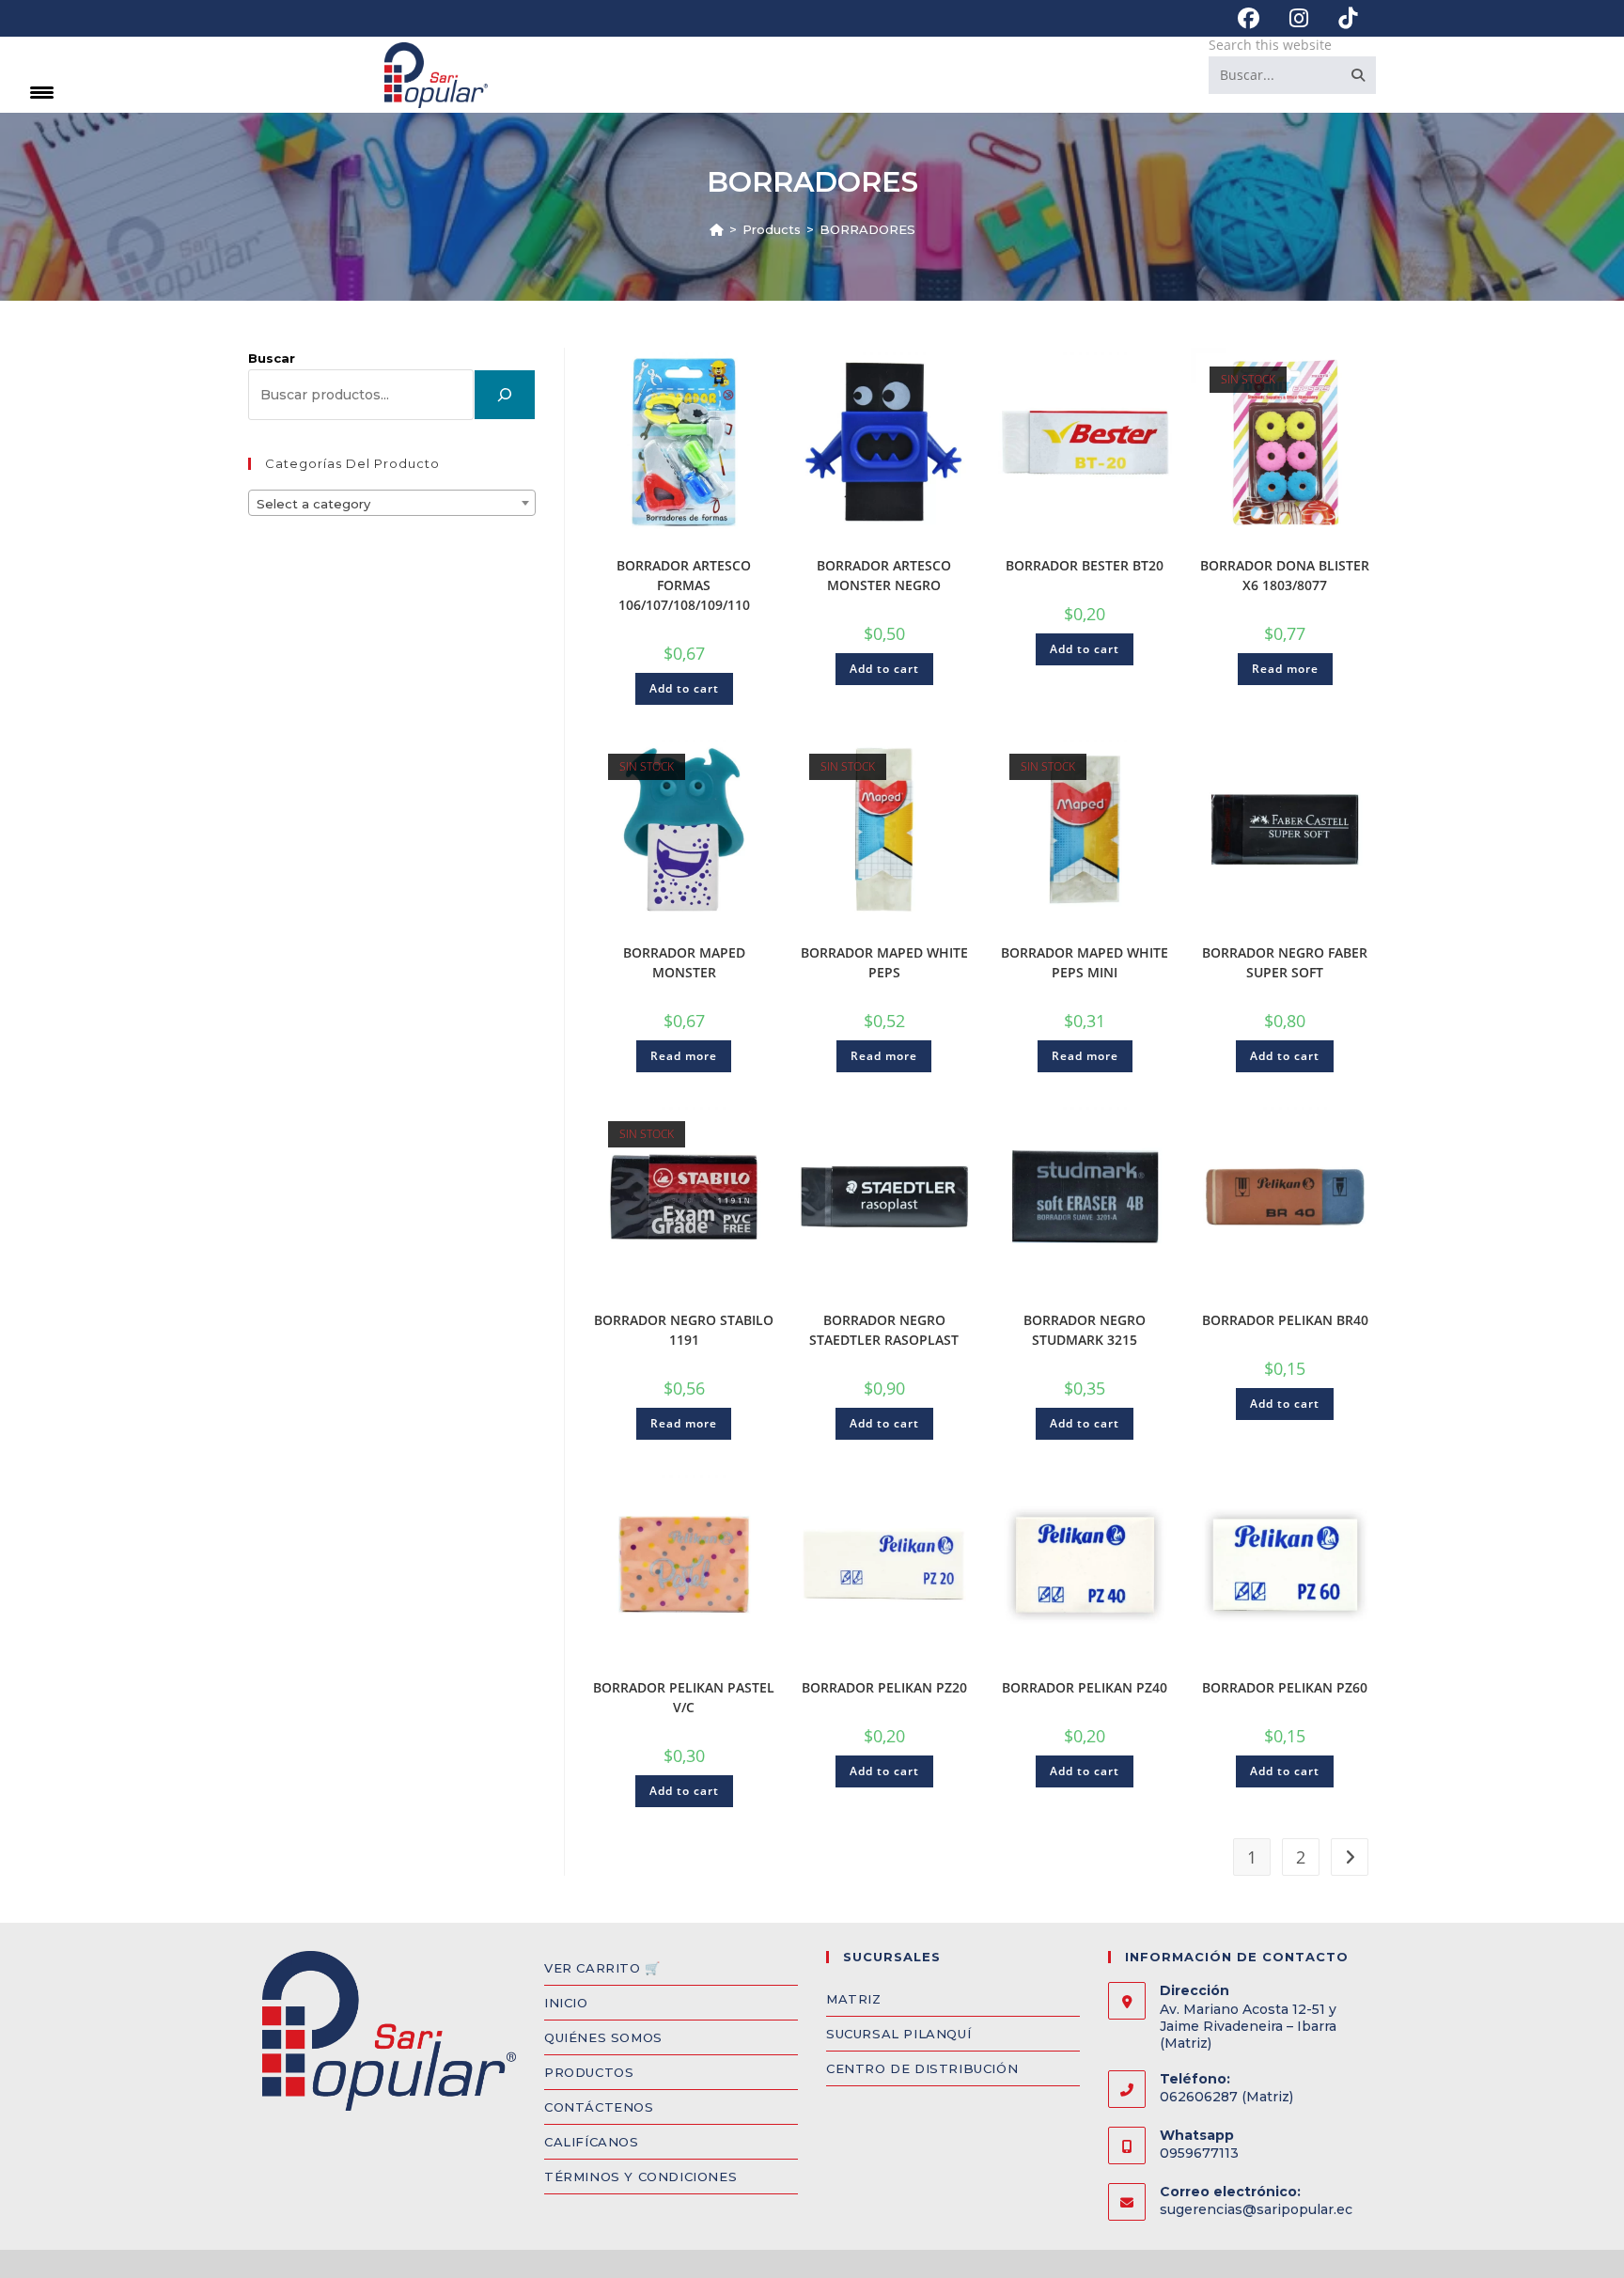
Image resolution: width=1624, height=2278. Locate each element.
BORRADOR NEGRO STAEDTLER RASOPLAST (884, 1330)
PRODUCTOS (589, 2072)
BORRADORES (867, 229)
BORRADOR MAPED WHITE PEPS (884, 962)
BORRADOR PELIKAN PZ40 (1085, 1687)
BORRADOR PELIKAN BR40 (1285, 1320)
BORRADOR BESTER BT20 (1085, 565)
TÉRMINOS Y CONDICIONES (640, 2177)
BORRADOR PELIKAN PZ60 (1285, 1687)
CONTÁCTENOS (599, 2107)
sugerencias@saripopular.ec (1256, 2209)
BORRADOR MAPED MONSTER (684, 962)
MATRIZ (854, 1999)
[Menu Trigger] (42, 92)
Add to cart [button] (684, 688)
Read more (1285, 669)
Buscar (272, 358)
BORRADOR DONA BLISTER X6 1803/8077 (1285, 575)
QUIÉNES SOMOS (603, 2037)
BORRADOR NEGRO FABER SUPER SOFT (1285, 962)
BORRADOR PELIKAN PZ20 (884, 1687)
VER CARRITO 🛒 (602, 1968)
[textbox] (392, 504)
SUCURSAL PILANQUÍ (898, 2034)
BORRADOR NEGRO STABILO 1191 (684, 1330)
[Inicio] (717, 229)
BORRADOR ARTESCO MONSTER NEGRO (884, 575)
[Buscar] (505, 395)
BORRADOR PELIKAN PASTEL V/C (684, 1697)
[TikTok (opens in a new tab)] (1340, 18)
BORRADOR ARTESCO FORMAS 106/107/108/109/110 (684, 585)
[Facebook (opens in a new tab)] (1249, 18)
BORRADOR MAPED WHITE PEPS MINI (1085, 962)
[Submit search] (1358, 75)
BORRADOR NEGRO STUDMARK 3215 (1085, 1330)
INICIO (566, 2003)
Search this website (1270, 45)
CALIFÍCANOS (592, 2142)
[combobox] (392, 503)
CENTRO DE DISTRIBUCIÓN (922, 2068)
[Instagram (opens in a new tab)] (1299, 18)
